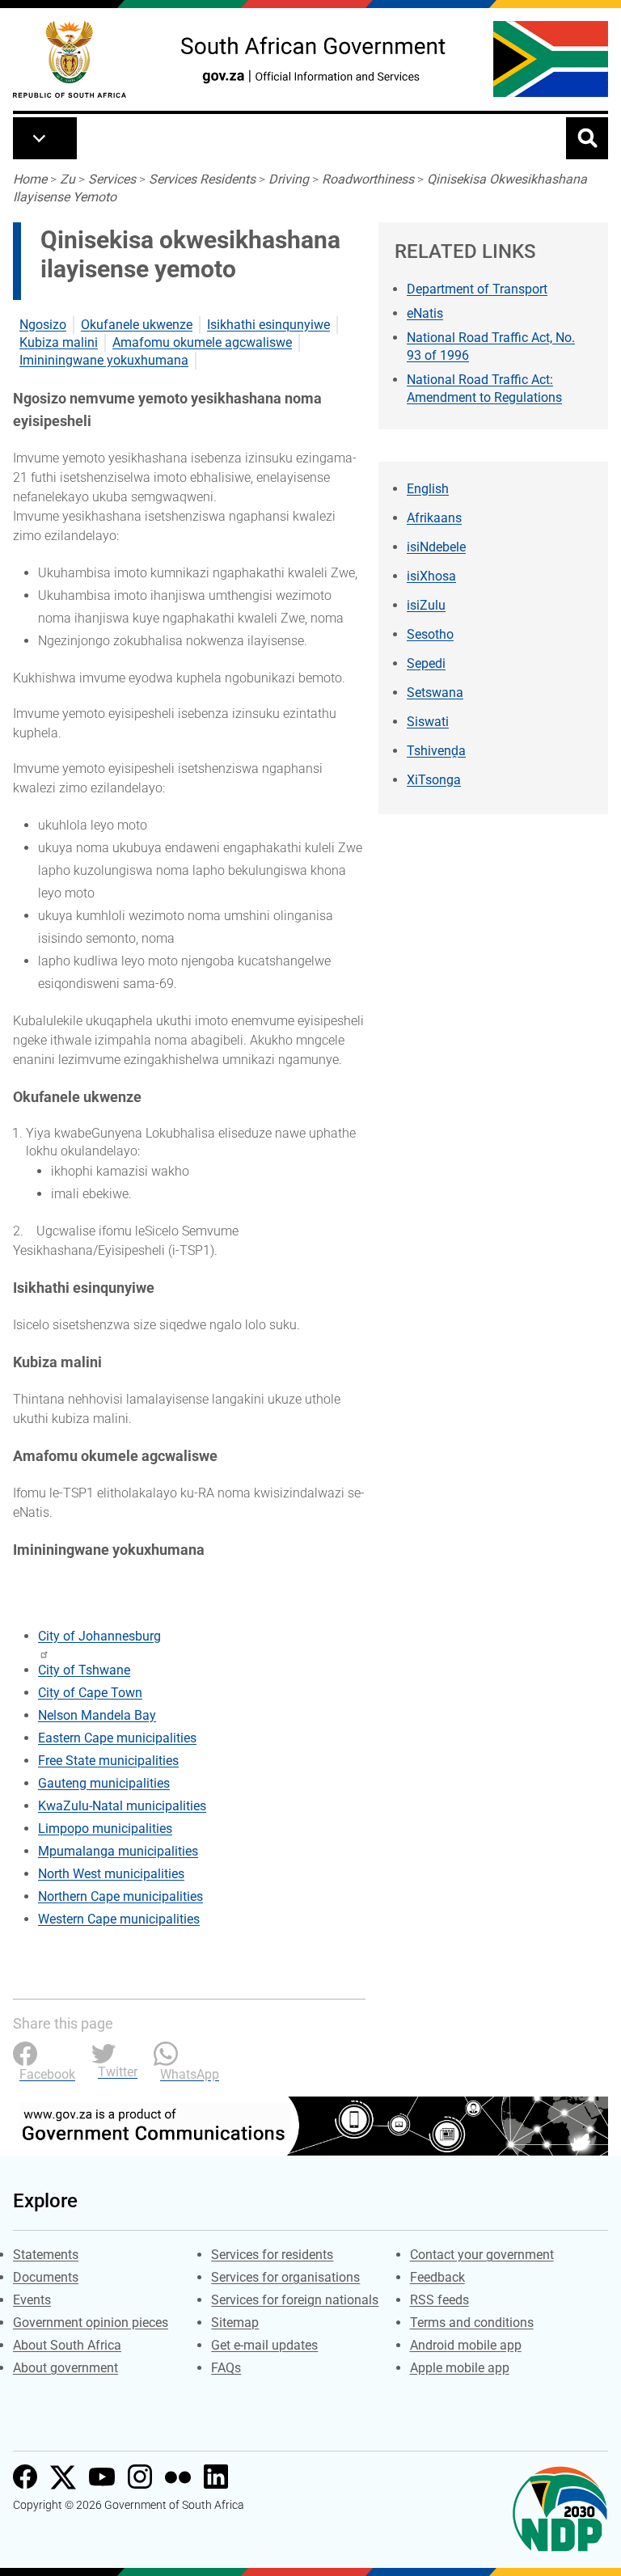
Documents (46, 2277)
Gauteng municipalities (104, 1783)
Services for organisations (285, 2277)
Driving (289, 179)
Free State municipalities (108, 1761)
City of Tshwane (84, 1670)
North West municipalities (111, 1874)
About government (65, 2368)
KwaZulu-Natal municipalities (122, 1806)
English (428, 489)
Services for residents (272, 2255)
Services (112, 179)
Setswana (435, 693)
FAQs (226, 2368)
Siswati (428, 722)
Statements (46, 2255)
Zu (68, 179)
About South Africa (67, 2345)
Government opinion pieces (91, 2323)
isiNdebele (436, 547)
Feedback (437, 2277)
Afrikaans (434, 518)
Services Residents (202, 179)
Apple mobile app (460, 2368)
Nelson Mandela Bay (97, 1715)
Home (30, 179)
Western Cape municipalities (119, 1919)
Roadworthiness (368, 179)
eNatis (425, 313)
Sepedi (426, 663)
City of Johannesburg (99, 1636)
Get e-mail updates (264, 2345)
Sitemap (235, 2323)
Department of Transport (477, 289)
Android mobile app (466, 2345)
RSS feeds (439, 2300)
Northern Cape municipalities (120, 1896)
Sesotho (430, 634)
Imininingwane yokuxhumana (104, 360)
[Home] (70, 59)
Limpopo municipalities (105, 1829)
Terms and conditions (472, 2323)
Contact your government (482, 2255)
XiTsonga (434, 780)
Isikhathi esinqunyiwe (268, 325)
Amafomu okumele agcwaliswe (202, 342)
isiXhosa (431, 576)
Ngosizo (43, 325)
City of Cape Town (90, 1693)
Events (32, 2300)
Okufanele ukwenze (137, 325)
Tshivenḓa (436, 751)
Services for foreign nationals (295, 2300)
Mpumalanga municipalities (118, 1851)
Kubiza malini (59, 342)
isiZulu (426, 605)
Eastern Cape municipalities (117, 1738)
